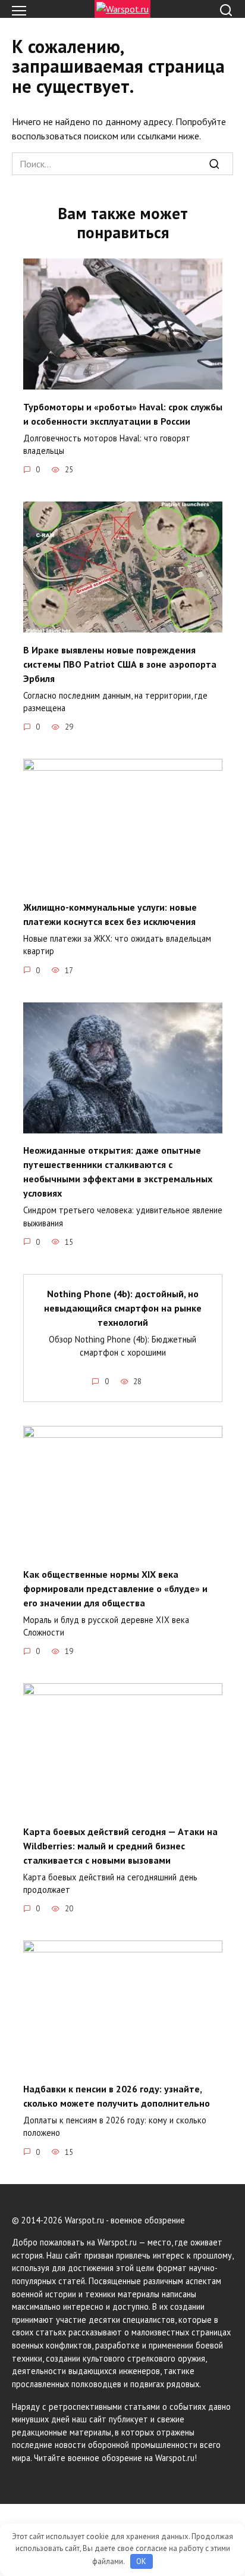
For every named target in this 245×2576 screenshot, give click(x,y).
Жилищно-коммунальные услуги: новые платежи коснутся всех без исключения (110, 914)
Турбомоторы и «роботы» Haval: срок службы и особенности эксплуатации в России (123, 413)
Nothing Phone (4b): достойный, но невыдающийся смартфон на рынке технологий (123, 1308)
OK (141, 2561)
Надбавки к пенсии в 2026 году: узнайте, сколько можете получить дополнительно (117, 2095)
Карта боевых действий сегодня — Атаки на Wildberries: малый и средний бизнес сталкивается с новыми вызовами (120, 1845)
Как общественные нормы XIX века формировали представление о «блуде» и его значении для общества (115, 1588)
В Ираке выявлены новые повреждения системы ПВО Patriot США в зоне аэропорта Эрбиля (120, 664)
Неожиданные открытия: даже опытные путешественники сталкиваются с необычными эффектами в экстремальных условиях (118, 1172)
